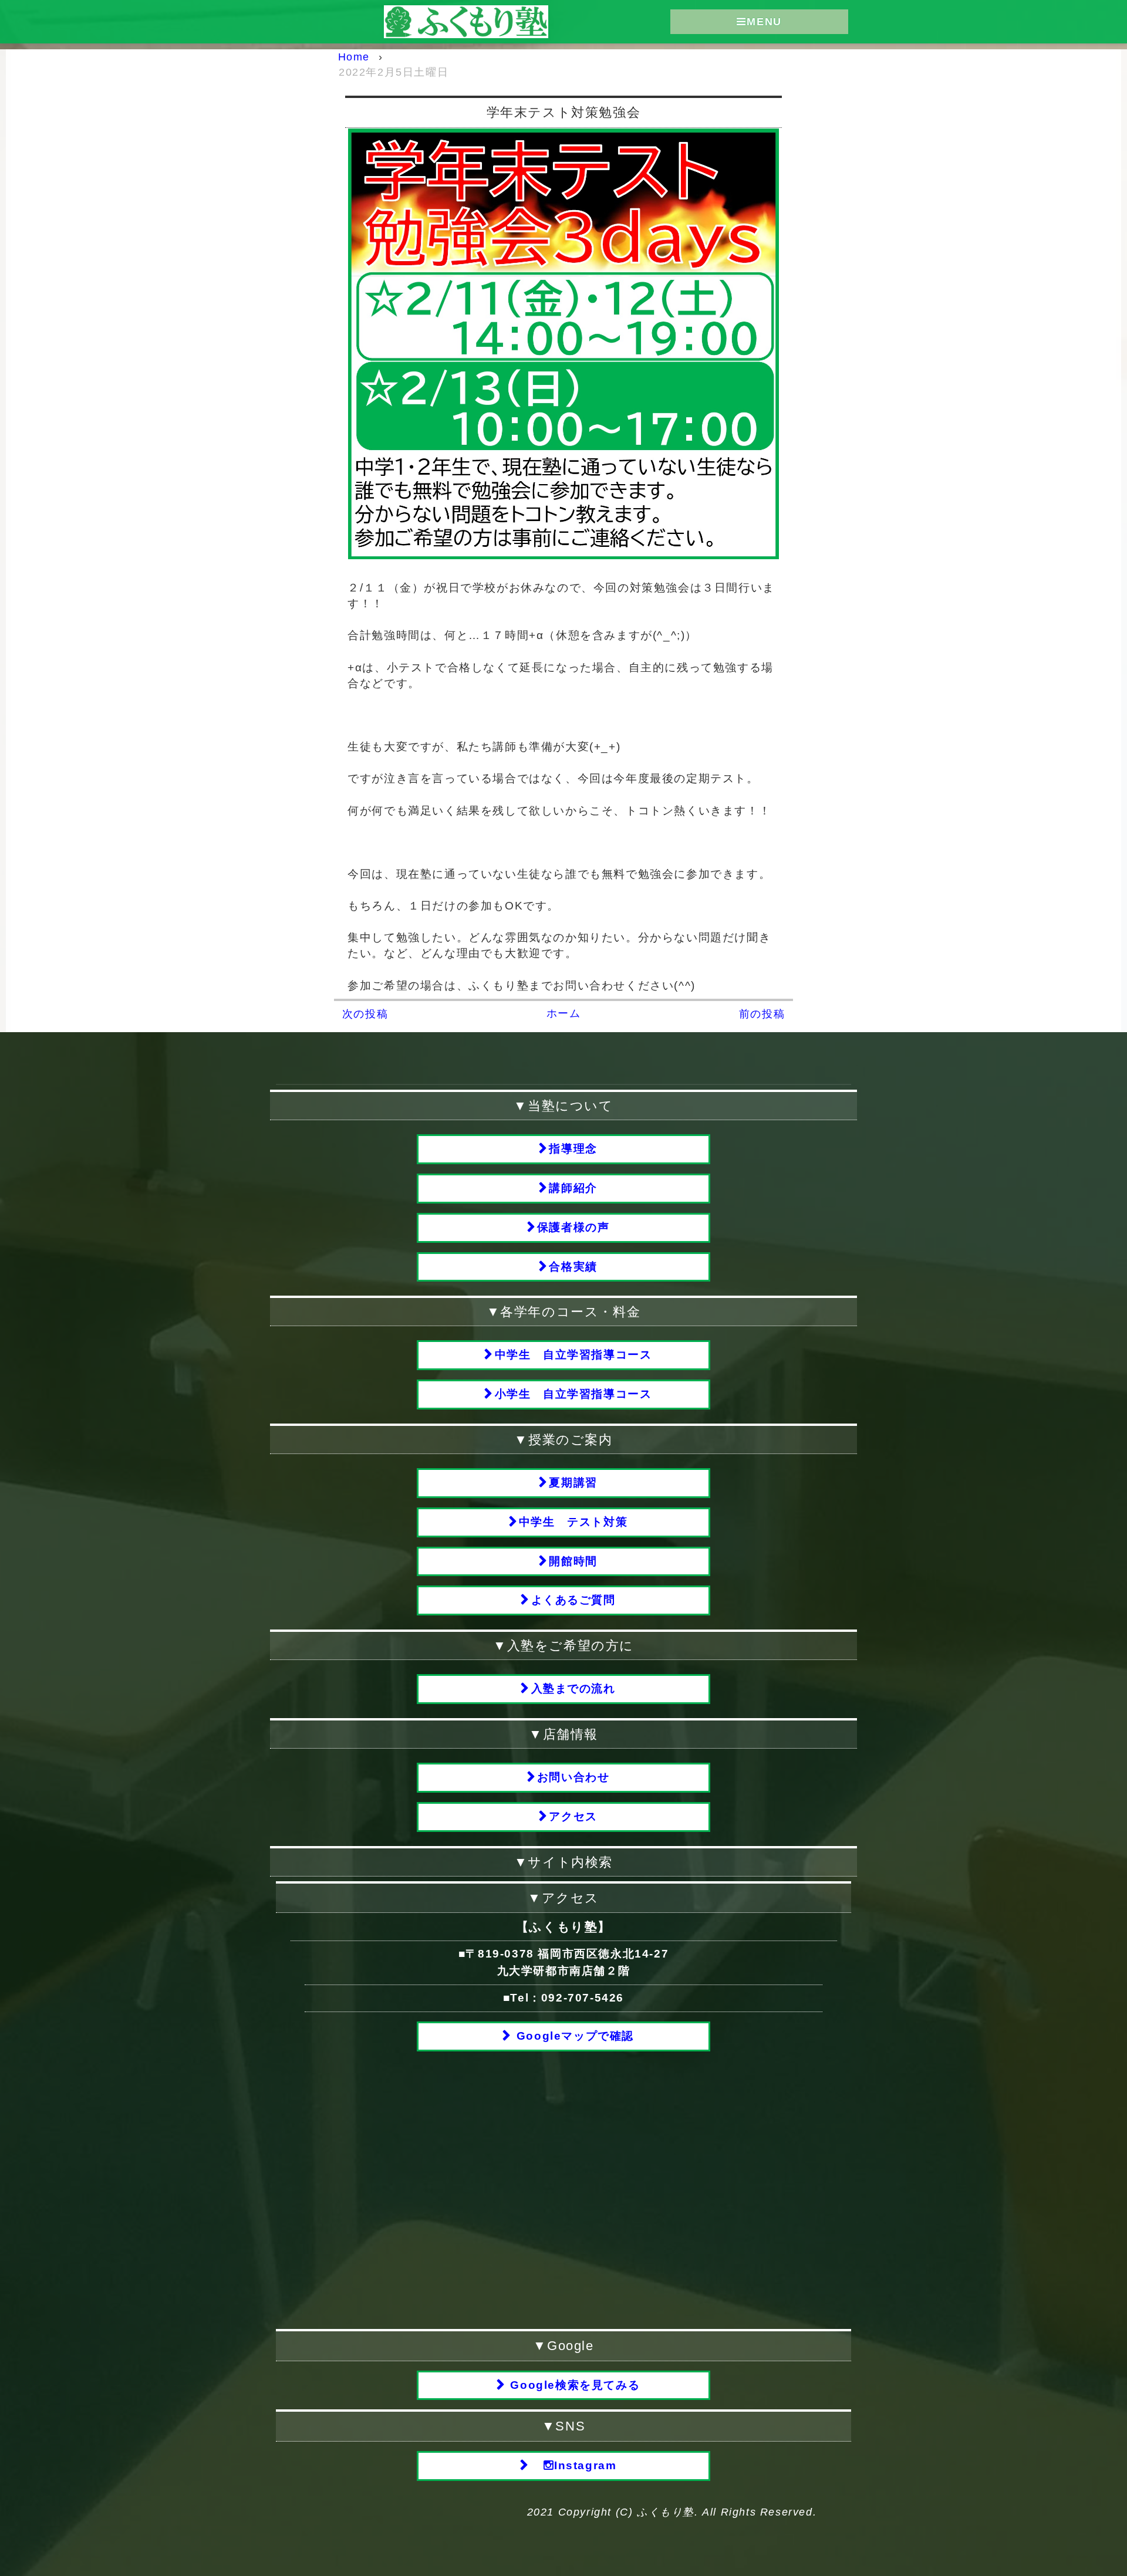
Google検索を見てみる (573, 2385)
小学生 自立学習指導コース (573, 1394)
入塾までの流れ (573, 1688)
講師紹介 (573, 1188)
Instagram (585, 2465)
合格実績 (573, 1267)
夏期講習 (573, 1483)
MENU (764, 22)
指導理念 (573, 1149)
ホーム (564, 1013)
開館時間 (573, 1561)
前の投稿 (762, 1014)
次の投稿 (365, 1014)
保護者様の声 (573, 1227)
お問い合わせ (573, 1777)
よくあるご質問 (573, 1600)
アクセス (573, 1816)
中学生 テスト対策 (573, 1522)
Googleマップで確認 (573, 2036)
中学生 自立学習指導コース (573, 1355)
